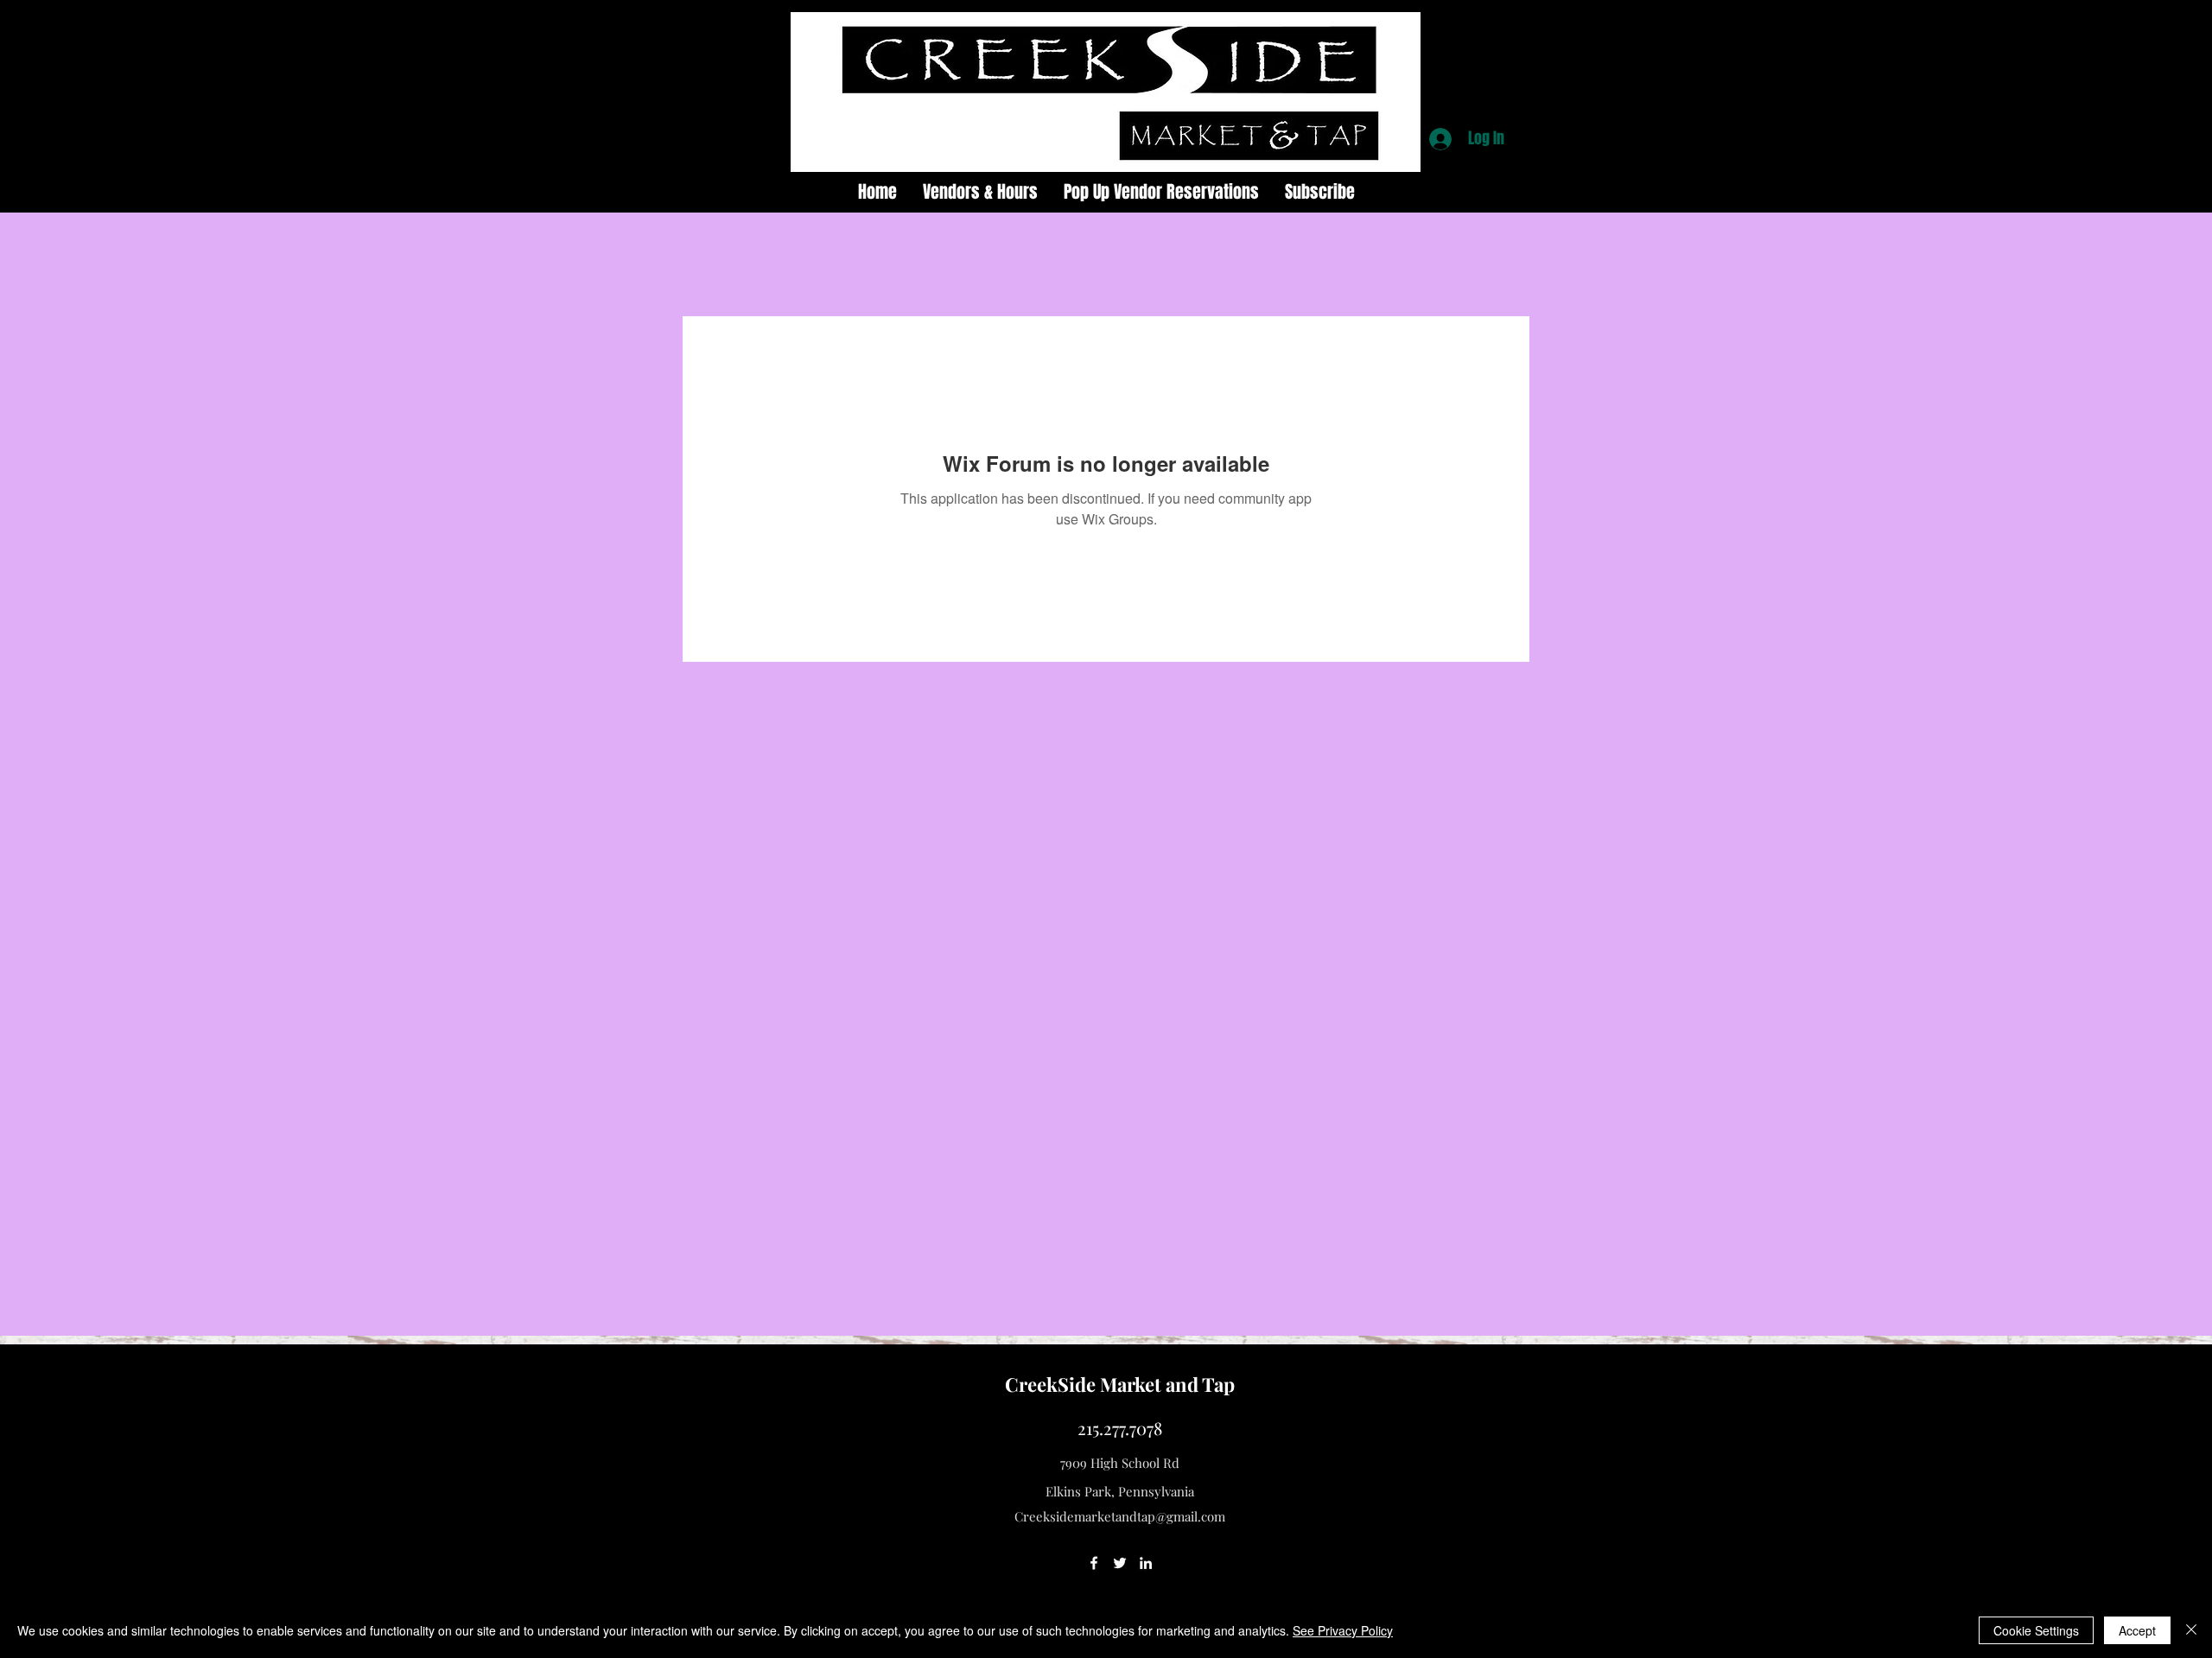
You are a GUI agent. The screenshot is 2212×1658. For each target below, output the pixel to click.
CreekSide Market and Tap (1120, 1384)
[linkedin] (1146, 1563)
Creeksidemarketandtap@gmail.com (1120, 1516)
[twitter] (1120, 1563)
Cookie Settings (2036, 1630)
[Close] (2191, 1630)
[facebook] (1094, 1563)
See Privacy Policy (1343, 1630)
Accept (2137, 1630)
